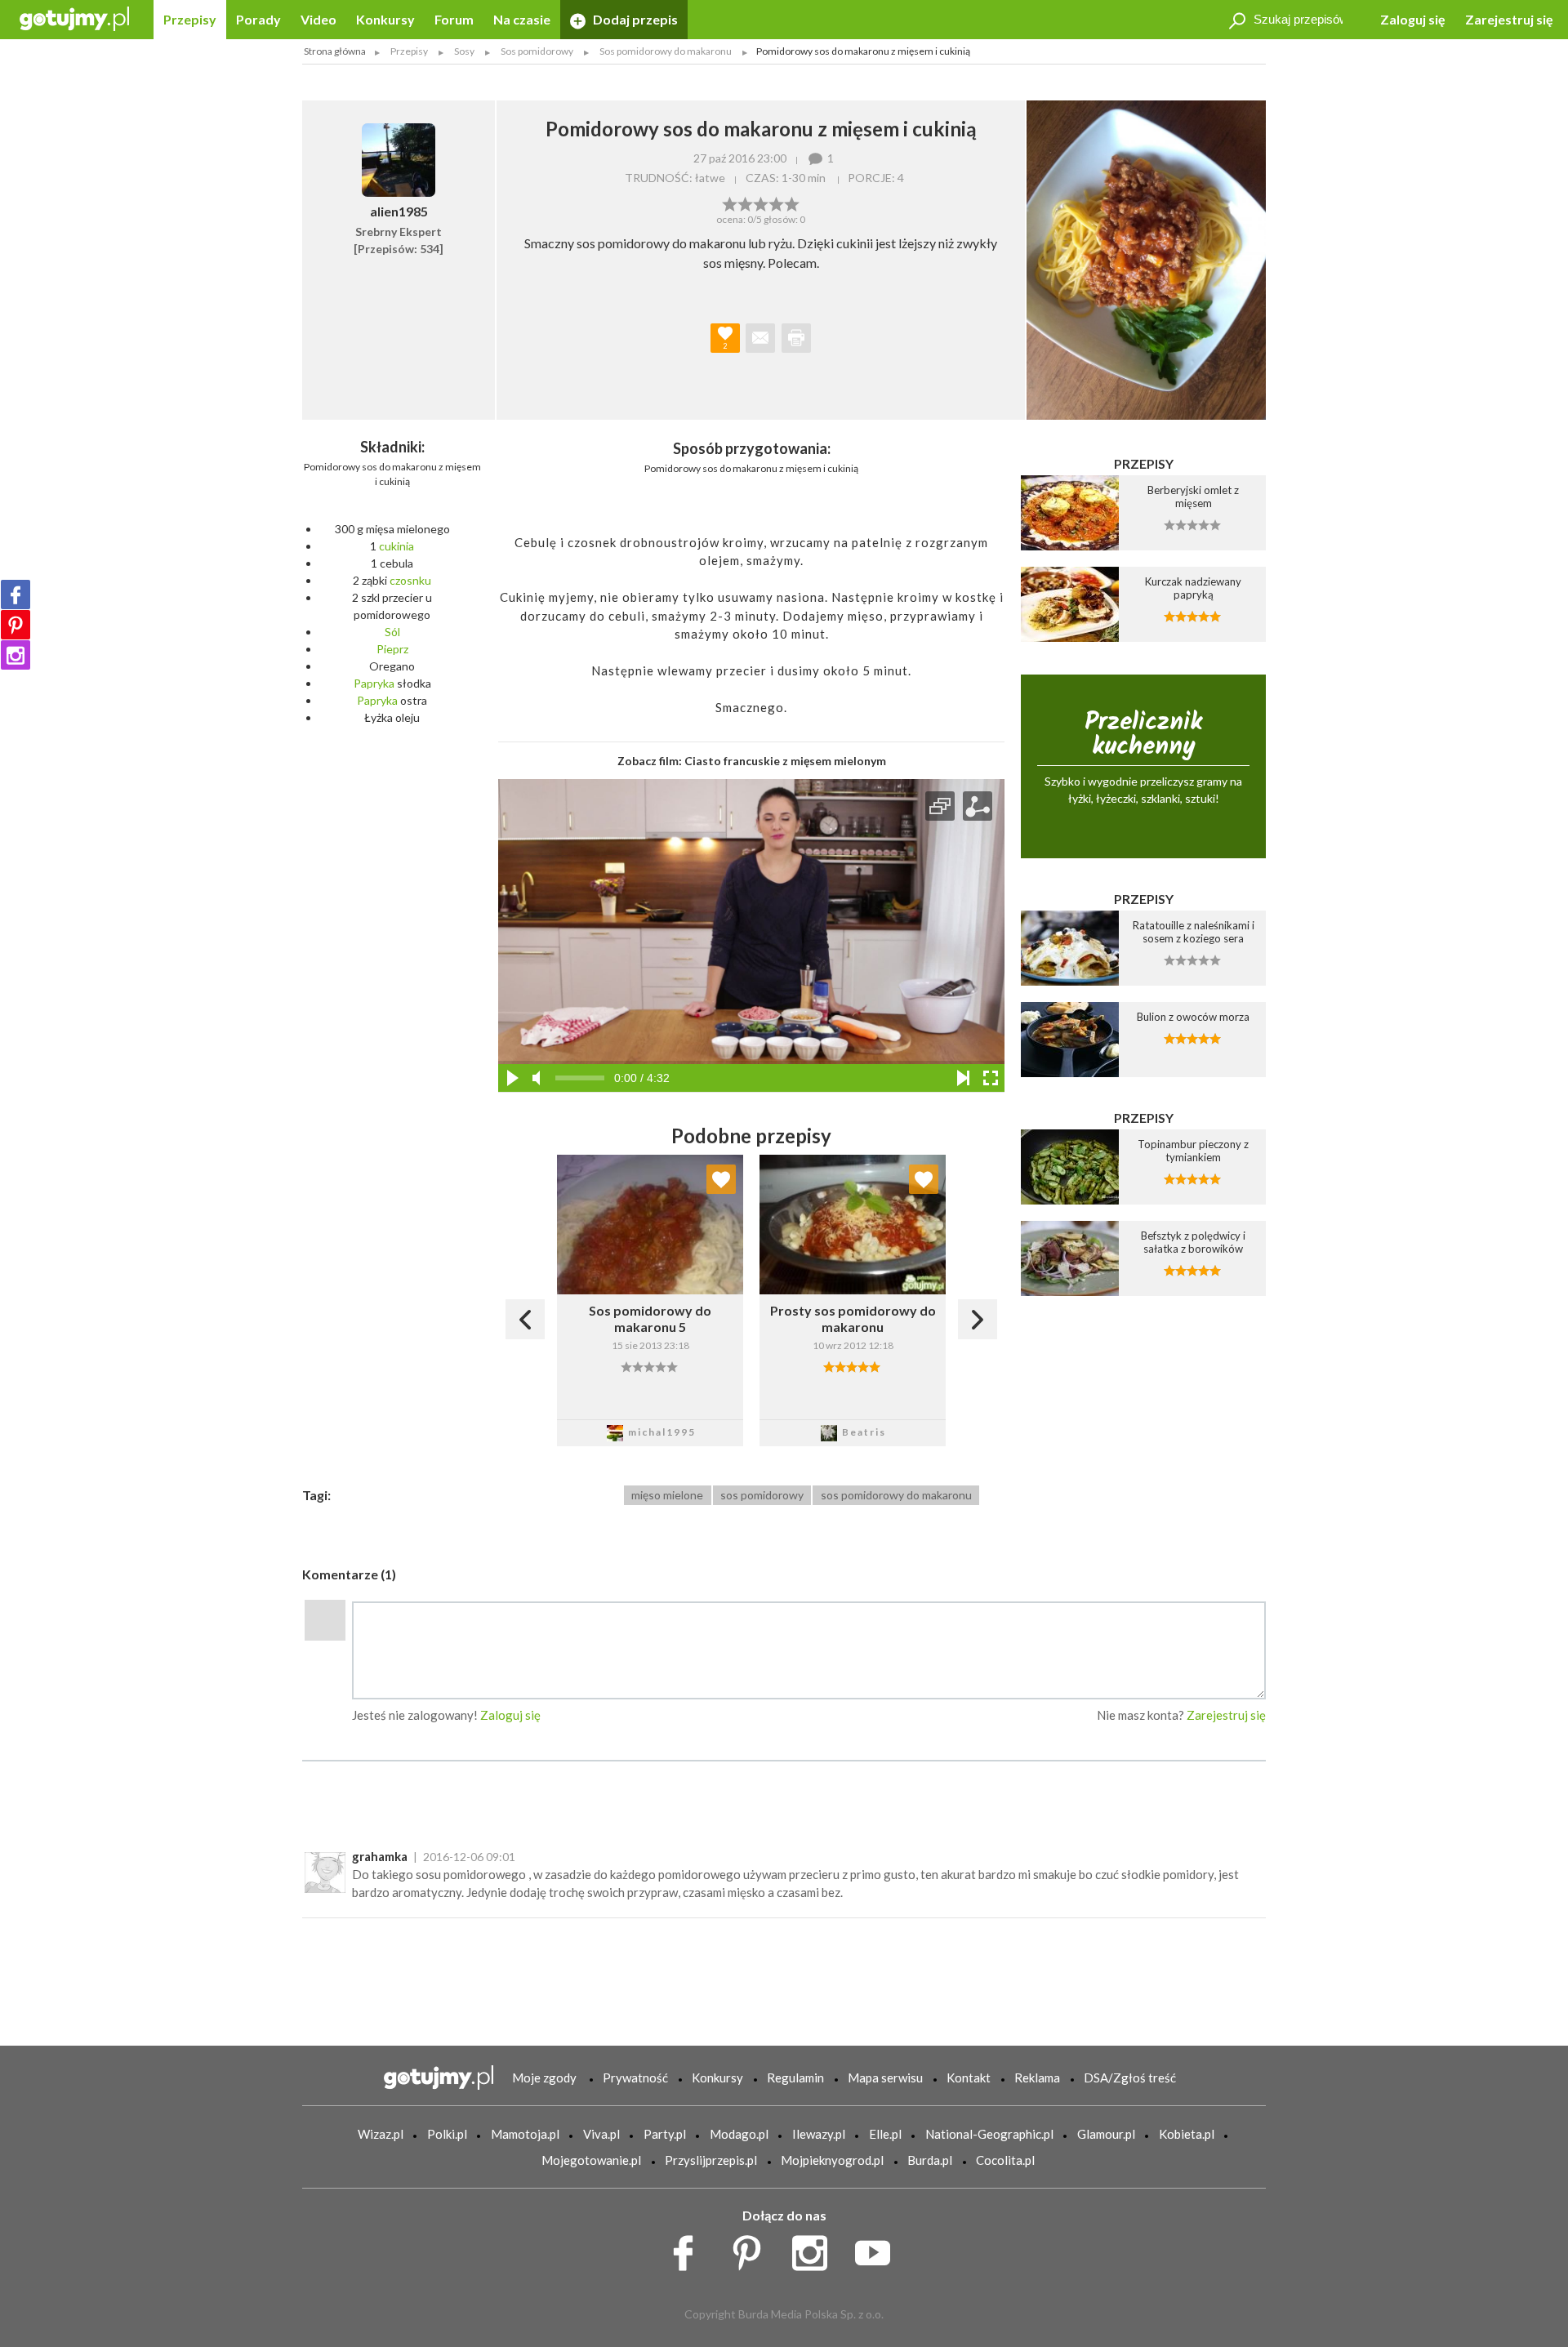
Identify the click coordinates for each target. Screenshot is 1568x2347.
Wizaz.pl (381, 2134)
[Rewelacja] (792, 203)
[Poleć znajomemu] (760, 338)
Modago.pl (739, 2134)
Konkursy (385, 19)
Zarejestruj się (1509, 19)
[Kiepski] (730, 203)
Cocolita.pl (1005, 2160)
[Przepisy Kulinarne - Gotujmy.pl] (74, 18)
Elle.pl (885, 2134)
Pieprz (392, 649)
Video (318, 19)
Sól (392, 632)
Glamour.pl (1106, 2134)
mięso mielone (667, 1495)
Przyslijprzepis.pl (711, 2160)
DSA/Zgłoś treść (1130, 2078)
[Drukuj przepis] (796, 338)
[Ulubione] (721, 1179)
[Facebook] (16, 595)
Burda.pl (930, 2160)
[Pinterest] (16, 625)
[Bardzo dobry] (776, 203)
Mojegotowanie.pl (591, 2160)
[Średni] (745, 203)
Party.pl (665, 2134)
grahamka (380, 1856)
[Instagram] (16, 655)
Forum (454, 19)
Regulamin (795, 2078)
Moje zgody (544, 2078)
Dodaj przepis (634, 19)
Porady (258, 19)
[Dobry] (761, 203)
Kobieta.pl (1187, 2134)
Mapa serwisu (885, 2078)
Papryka (374, 683)
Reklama (1037, 2078)
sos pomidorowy (762, 1495)
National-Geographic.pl (989, 2134)
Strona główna (335, 51)
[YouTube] (878, 2249)
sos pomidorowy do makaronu (896, 1495)
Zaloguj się (1413, 19)
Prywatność (635, 2078)
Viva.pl (601, 2134)
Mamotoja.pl (525, 2134)
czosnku (410, 580)
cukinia (396, 546)
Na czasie (522, 19)
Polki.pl (447, 2134)
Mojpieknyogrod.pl (832, 2160)
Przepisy (190, 19)
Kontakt (969, 2078)
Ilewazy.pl (819, 2134)
